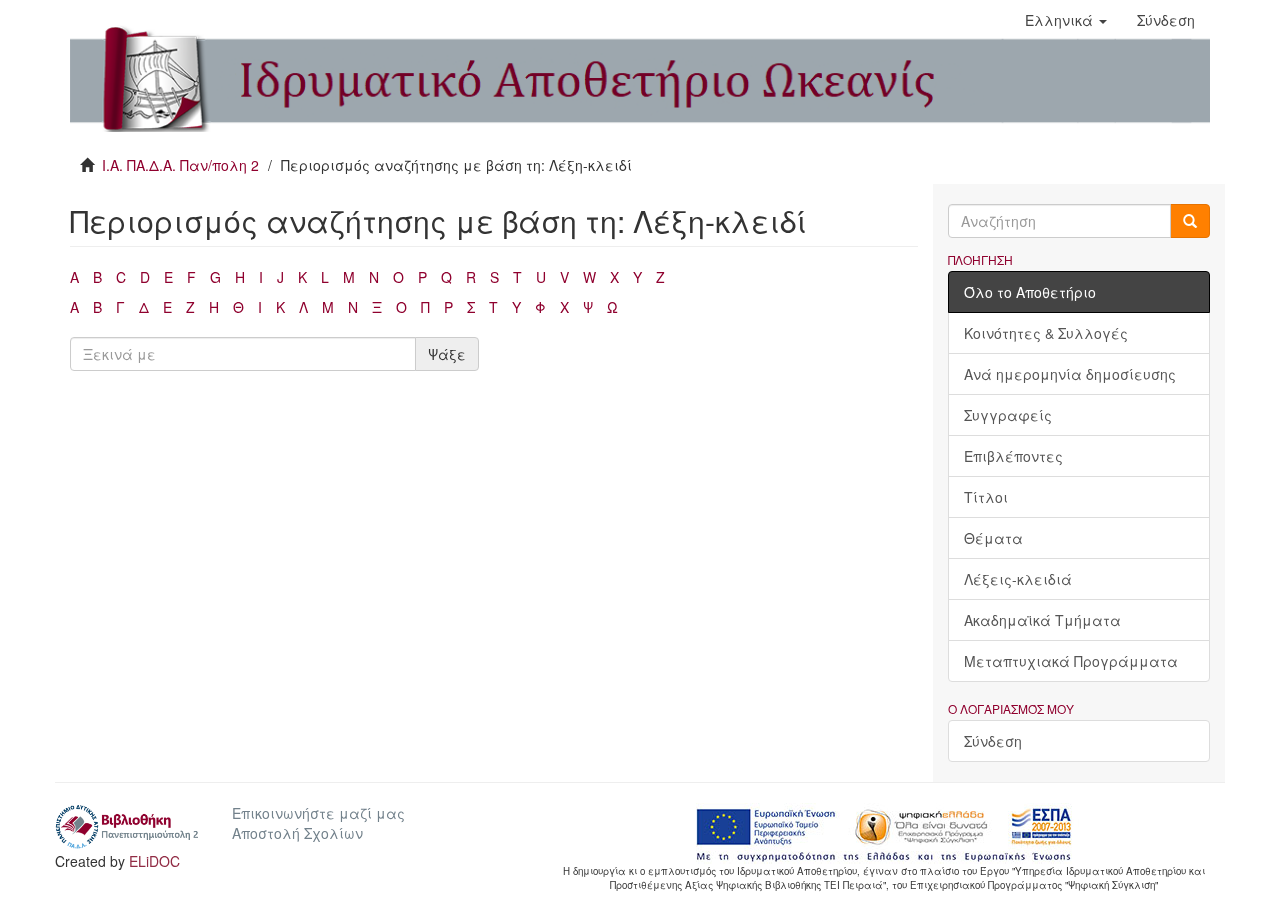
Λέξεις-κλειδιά (1018, 579)
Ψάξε (447, 354)
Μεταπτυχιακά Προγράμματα (1071, 661)
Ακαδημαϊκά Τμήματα (1042, 620)
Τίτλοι (986, 497)
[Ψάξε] (1190, 221)
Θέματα (993, 538)
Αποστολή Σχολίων (297, 833)
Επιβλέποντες (1013, 456)
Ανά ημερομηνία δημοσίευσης (1070, 374)
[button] (1066, 20)
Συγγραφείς (1008, 415)
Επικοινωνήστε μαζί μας (318, 813)
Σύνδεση (993, 741)
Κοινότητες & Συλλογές (1046, 333)
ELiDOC (154, 861)
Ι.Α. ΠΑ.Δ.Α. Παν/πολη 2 (180, 165)
